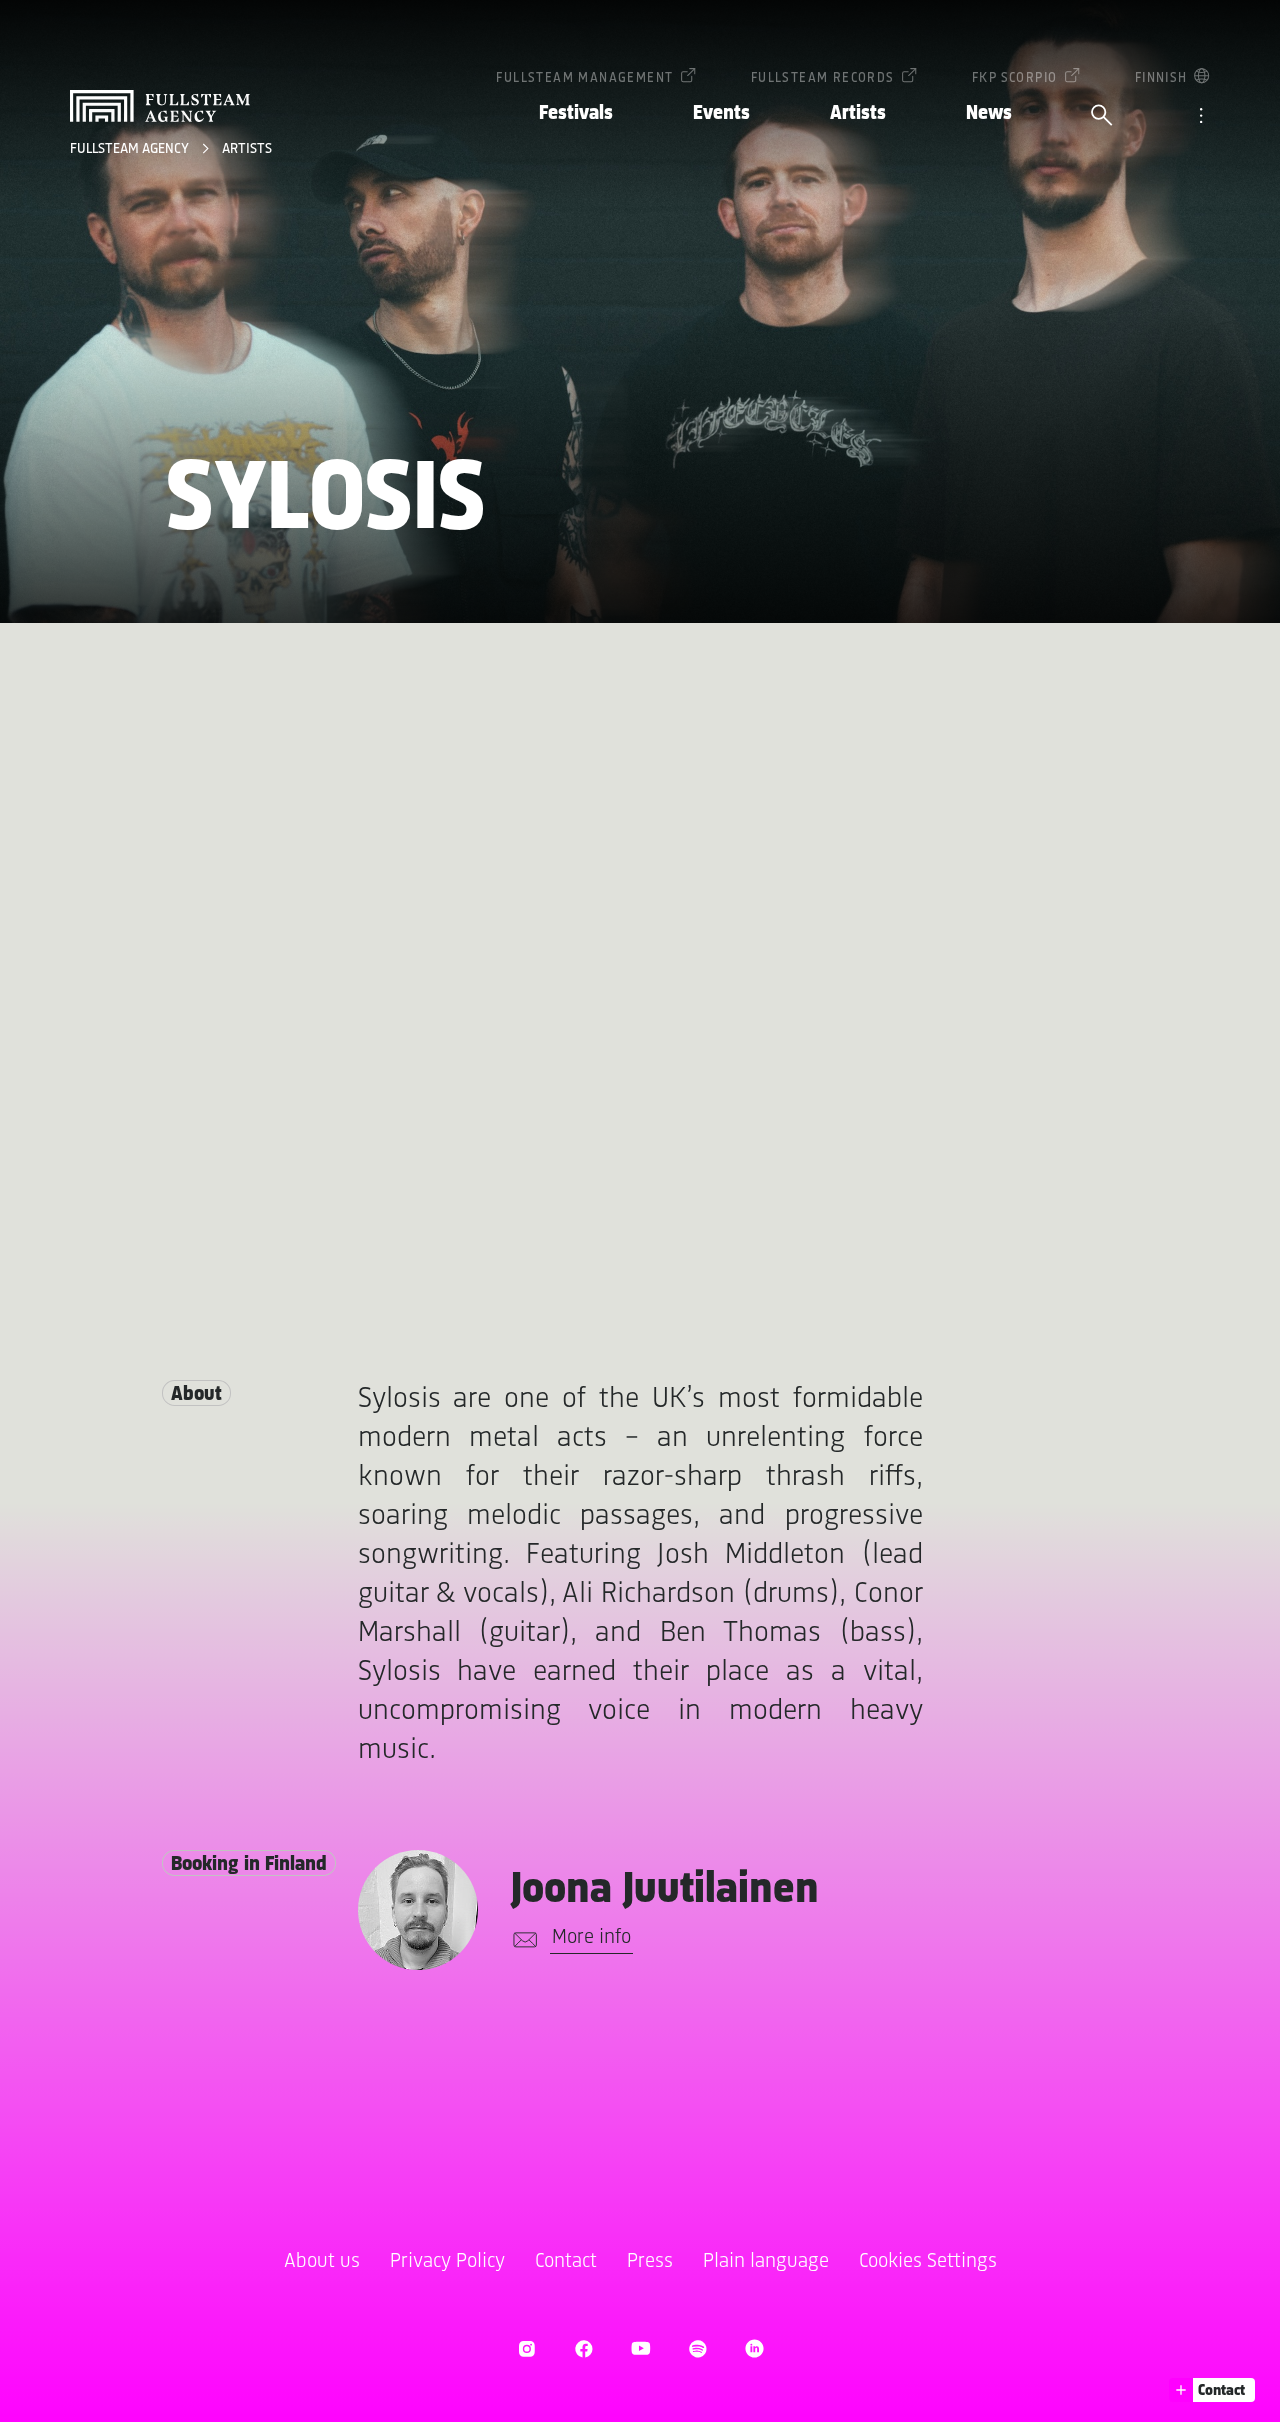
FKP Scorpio (1014, 78)
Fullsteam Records (823, 78)
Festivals (576, 113)
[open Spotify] (697, 2348)
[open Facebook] (583, 2348)
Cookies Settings (928, 2261)
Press (650, 2261)
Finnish (1161, 78)
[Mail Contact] (521, 1940)
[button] (1212, 2390)
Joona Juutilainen (665, 1890)
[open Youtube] (640, 2348)
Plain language (766, 2261)
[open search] (1102, 117)
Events (721, 113)
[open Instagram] (526, 2348)
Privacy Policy (447, 2261)
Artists (858, 113)
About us (322, 2261)
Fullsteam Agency (131, 149)
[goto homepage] (160, 106)
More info (591, 1937)
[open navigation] (1201, 117)
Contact (566, 2261)
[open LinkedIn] (754, 2348)
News (989, 113)
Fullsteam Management (584, 78)
